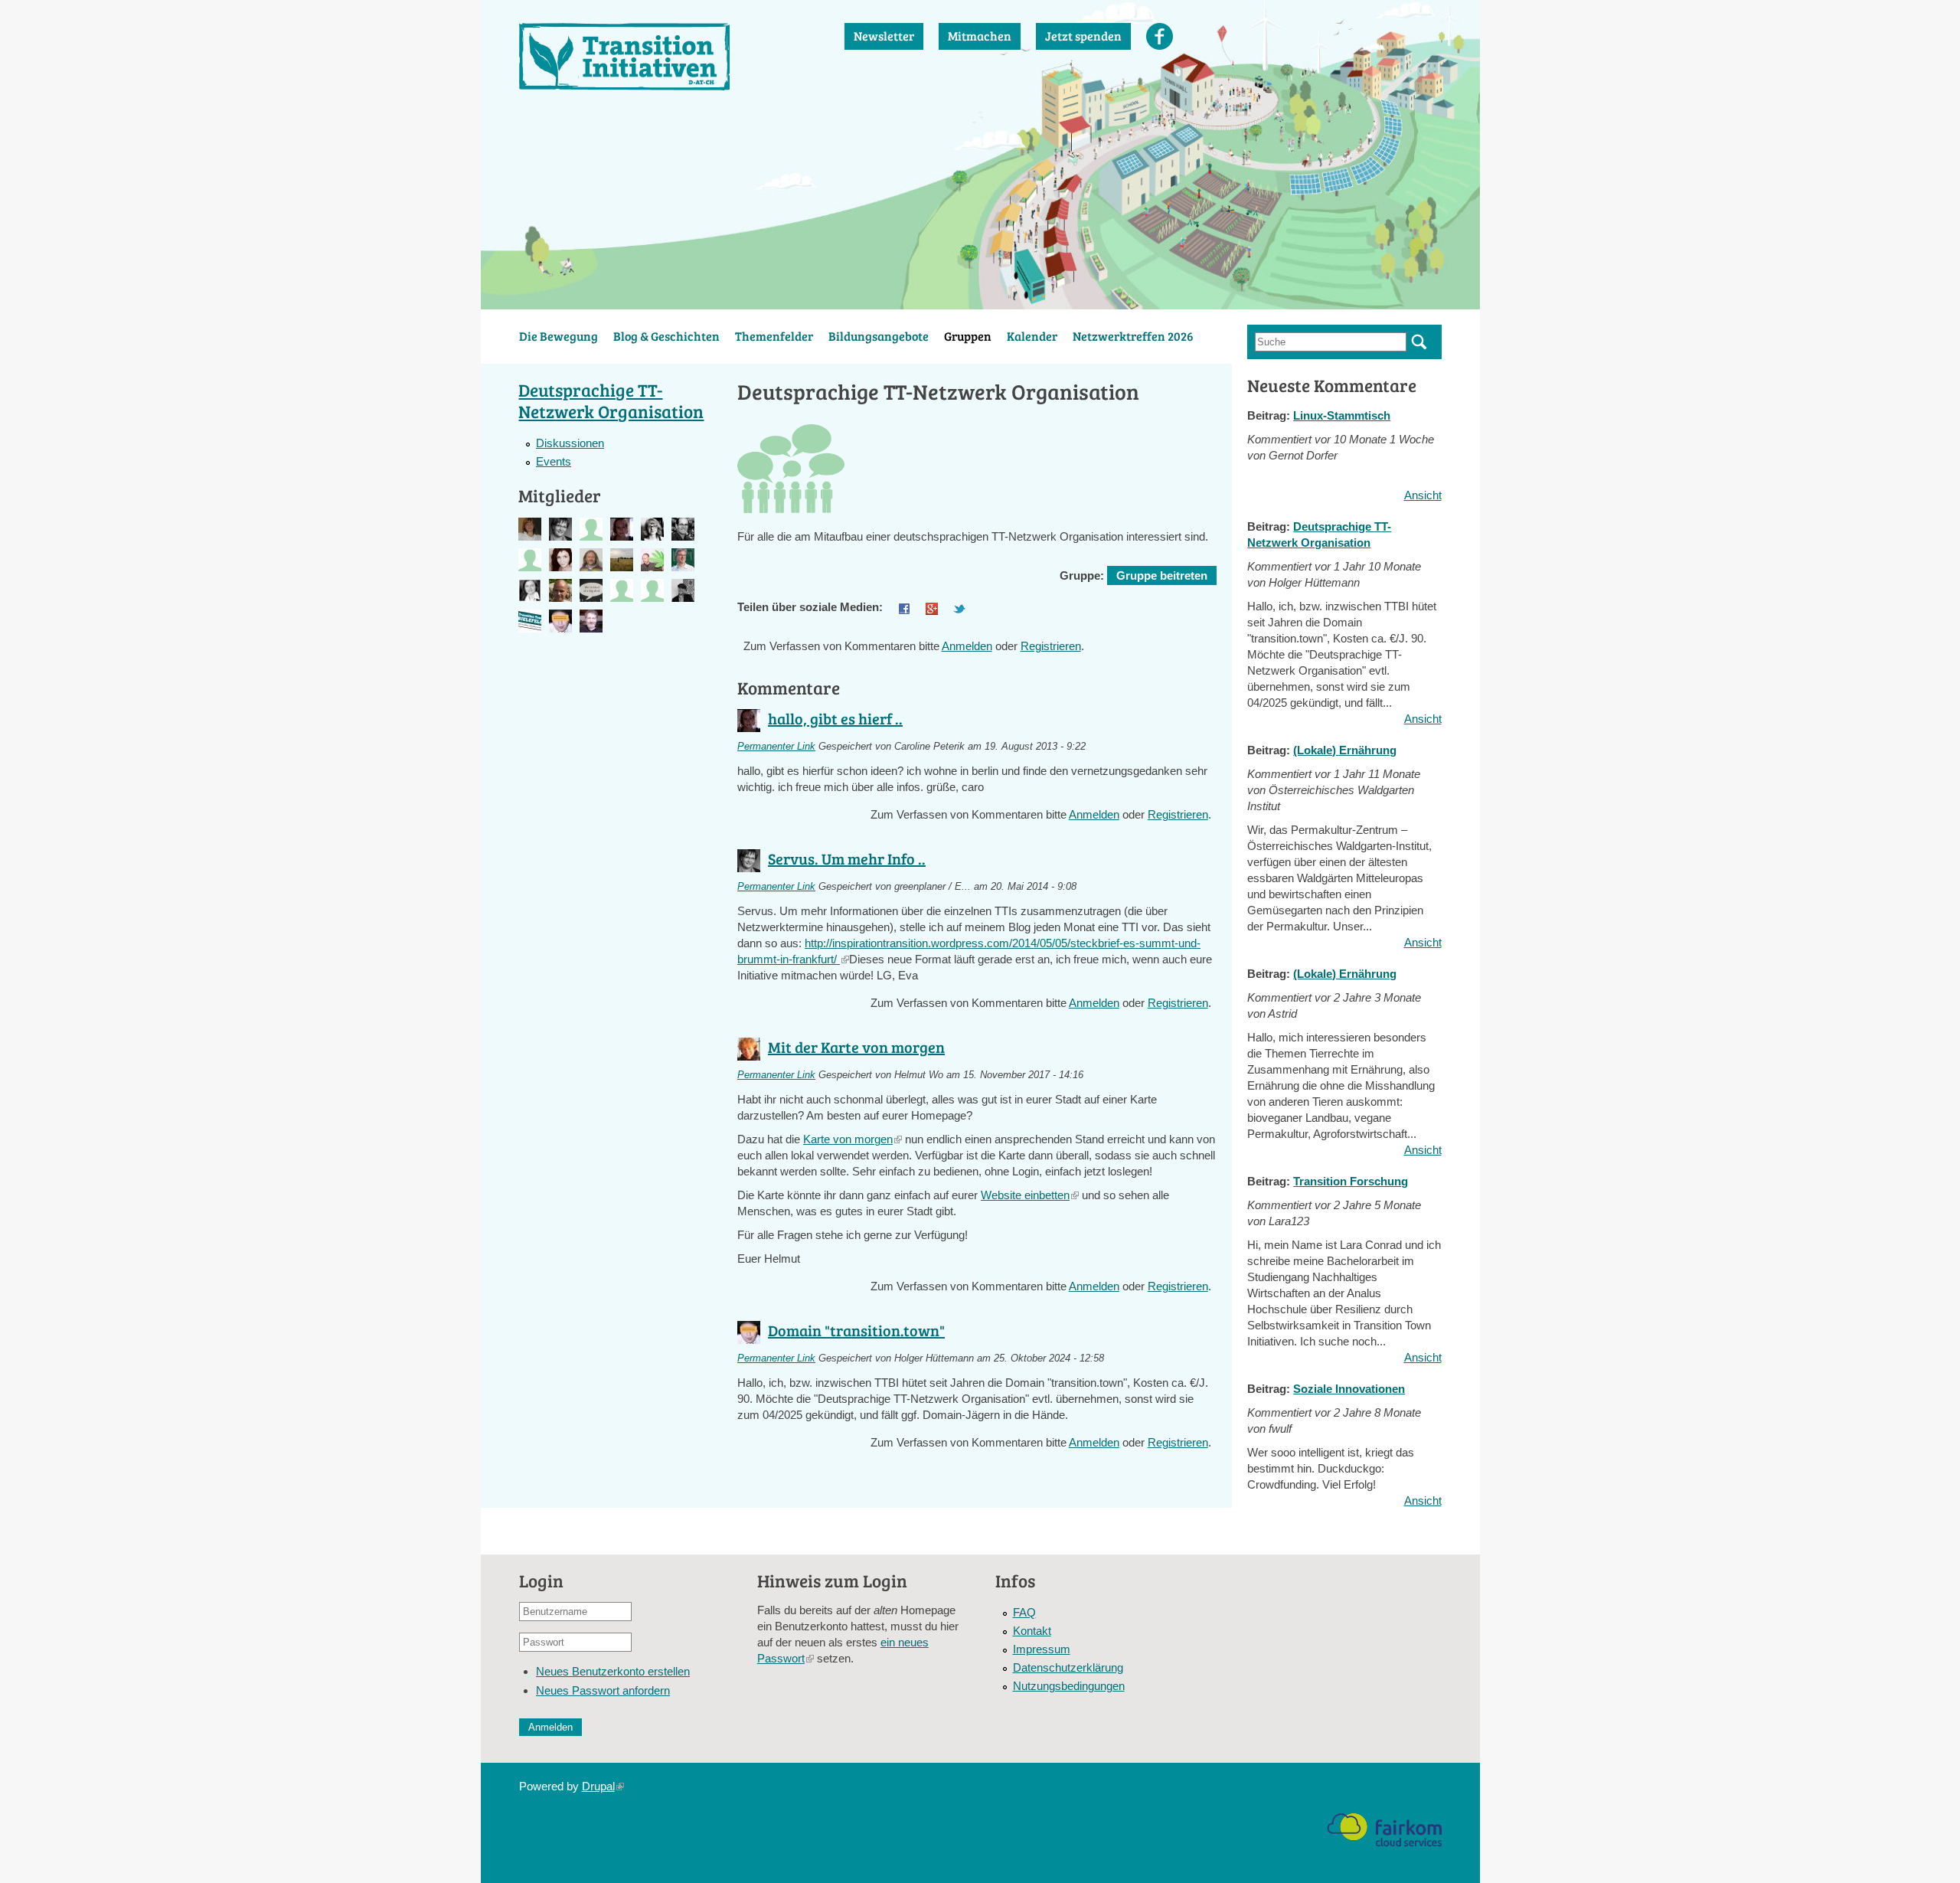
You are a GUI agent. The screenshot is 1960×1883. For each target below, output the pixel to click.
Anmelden (967, 646)
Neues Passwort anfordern (603, 1690)
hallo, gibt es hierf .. (835, 718)
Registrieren (1051, 646)
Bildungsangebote (879, 336)
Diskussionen (570, 443)
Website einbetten (1030, 1195)
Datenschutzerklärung (1068, 1667)
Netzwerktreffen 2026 (1133, 336)
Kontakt (1032, 1631)
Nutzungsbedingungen (1069, 1686)
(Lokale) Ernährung (1345, 750)
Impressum (1042, 1649)
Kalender (1032, 336)
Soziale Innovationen (1349, 1389)
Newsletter (884, 36)
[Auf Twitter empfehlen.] (959, 607)
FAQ (1024, 1612)
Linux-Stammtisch (1342, 415)
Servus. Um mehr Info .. (847, 858)
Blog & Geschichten (666, 336)
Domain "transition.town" (856, 1330)
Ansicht (1423, 495)
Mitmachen (980, 36)
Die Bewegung (559, 336)
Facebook (1160, 36)
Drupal (603, 1786)
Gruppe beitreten (1162, 575)
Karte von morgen (853, 1139)
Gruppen (968, 336)
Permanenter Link (776, 747)
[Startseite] (667, 57)
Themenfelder (774, 336)
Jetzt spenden (1083, 36)
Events (554, 461)
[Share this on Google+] (932, 607)
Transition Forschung (1351, 1181)
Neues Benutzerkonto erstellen (613, 1671)
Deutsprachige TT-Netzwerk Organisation (611, 400)
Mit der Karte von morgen (856, 1047)
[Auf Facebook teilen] (904, 607)
